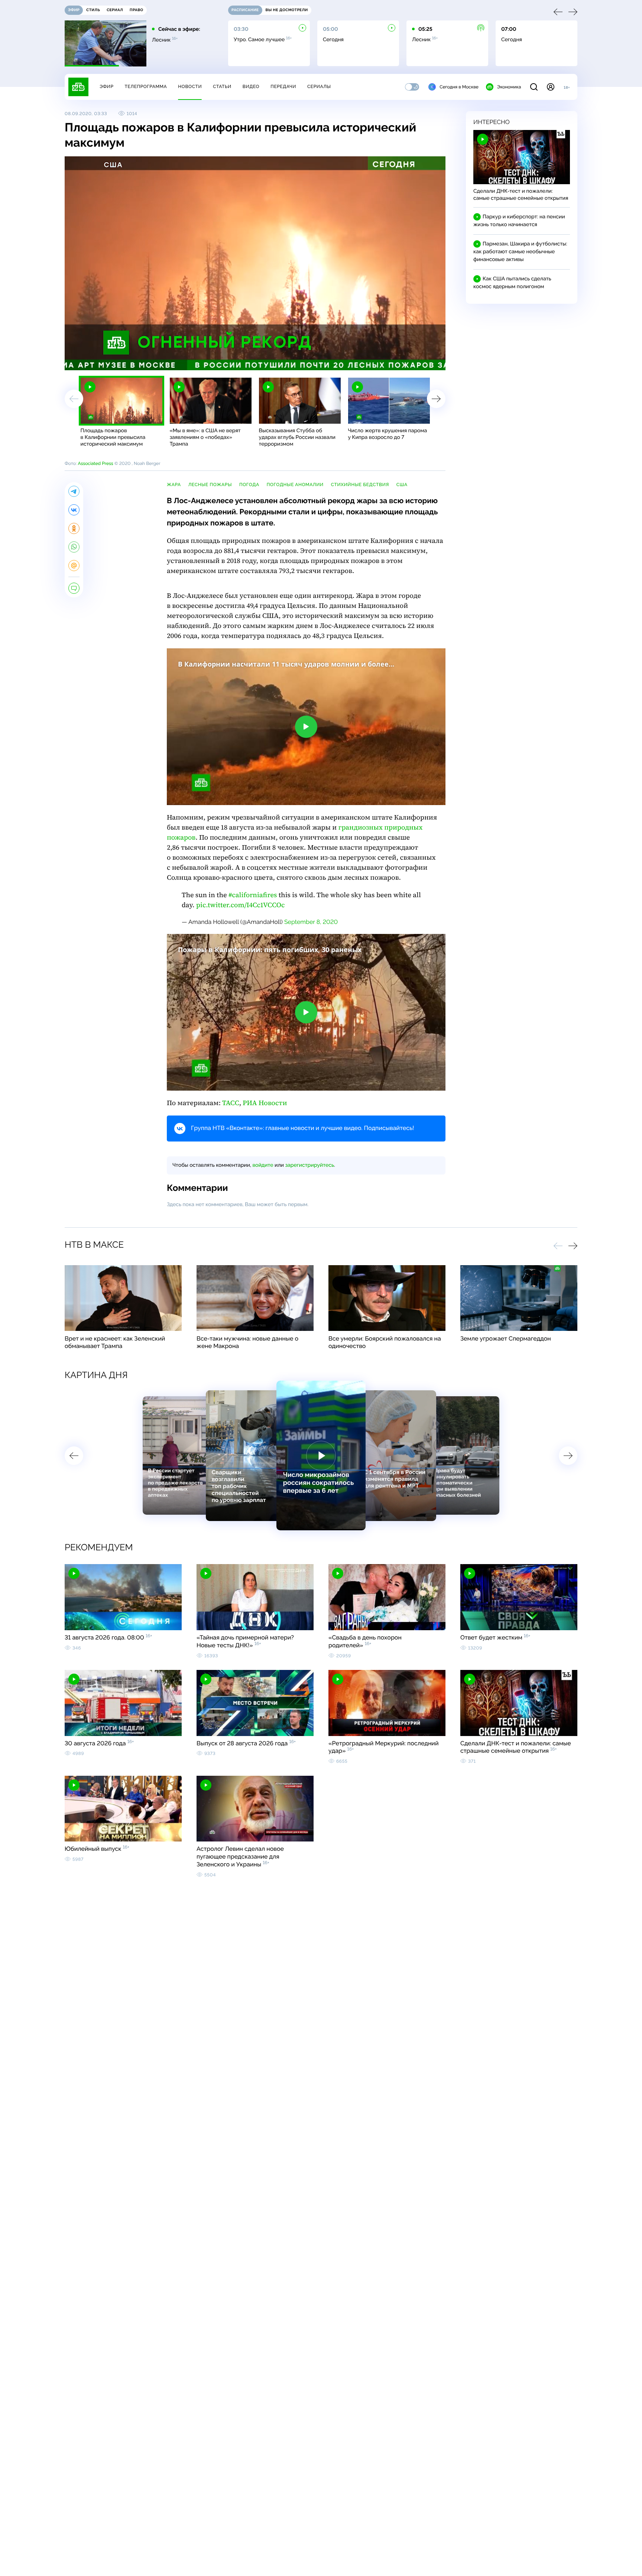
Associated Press (95, 463)
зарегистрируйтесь (310, 1165)
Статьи (222, 87)
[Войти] (551, 87)
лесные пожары (210, 485)
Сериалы (319, 87)
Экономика (509, 87)
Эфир (106, 87)
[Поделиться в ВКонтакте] (74, 510)
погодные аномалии (295, 485)
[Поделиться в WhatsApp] (74, 547)
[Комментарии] (74, 588)
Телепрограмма (146, 87)
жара (174, 485)
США (402, 485)
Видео (251, 87)
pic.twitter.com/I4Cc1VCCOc (241, 905)
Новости (190, 87)
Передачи (283, 87)
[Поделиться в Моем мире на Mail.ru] (74, 566)
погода (249, 485)
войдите (263, 1165)
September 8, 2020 (311, 922)
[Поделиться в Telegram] (74, 491)
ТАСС (231, 1103)
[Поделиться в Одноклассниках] (74, 528)
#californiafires (253, 895)
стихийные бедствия (360, 485)
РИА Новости (265, 1103)
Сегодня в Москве (459, 87)
